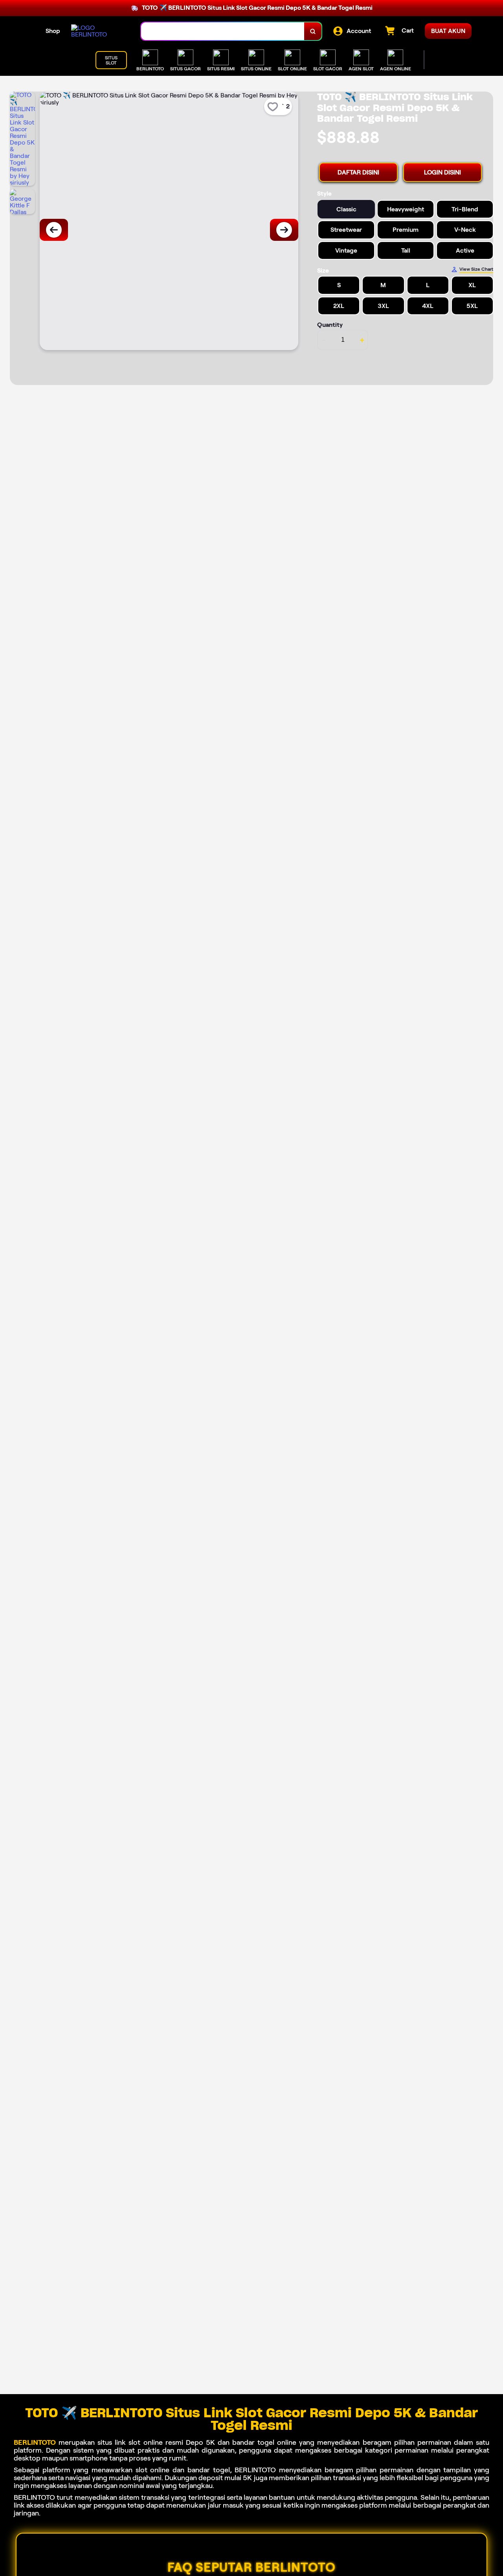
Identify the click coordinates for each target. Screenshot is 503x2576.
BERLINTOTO (35, 2442)
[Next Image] (284, 230)
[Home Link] (98, 31)
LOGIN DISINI (442, 172)
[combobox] (223, 31)
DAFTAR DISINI (358, 172)
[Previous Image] (54, 230)
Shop (53, 31)
